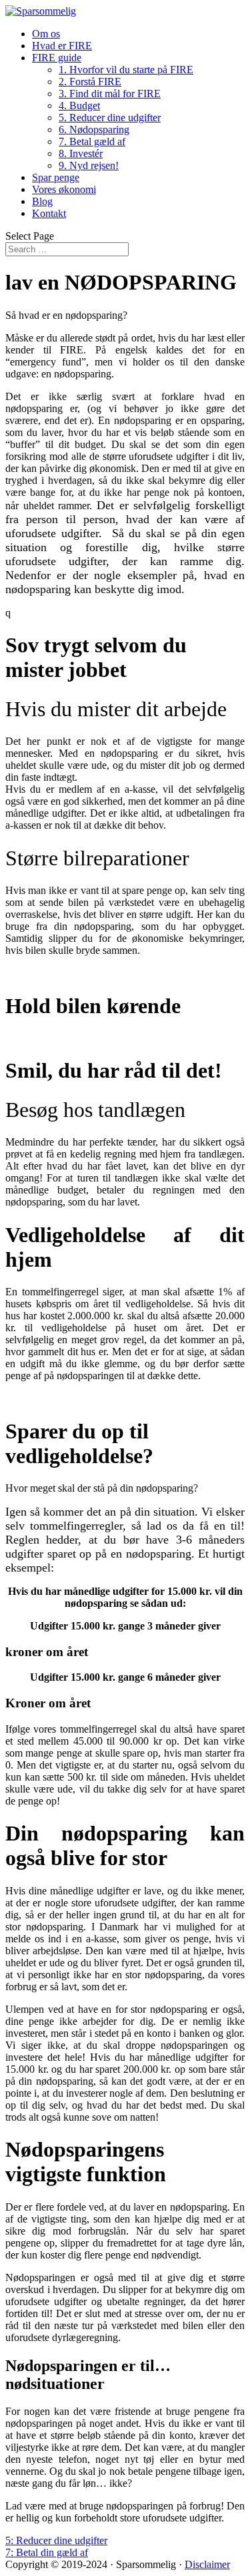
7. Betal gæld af (92, 141)
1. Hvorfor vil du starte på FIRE (126, 70)
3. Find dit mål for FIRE (110, 94)
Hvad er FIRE (62, 46)
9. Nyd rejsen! (89, 165)
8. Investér (81, 153)
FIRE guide (57, 58)
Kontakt (49, 213)
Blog (42, 201)
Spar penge (56, 177)
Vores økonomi (64, 189)
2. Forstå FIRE (90, 82)
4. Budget (79, 106)
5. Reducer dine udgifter (110, 117)
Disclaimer (207, 2564)
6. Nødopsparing (94, 129)
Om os (46, 34)
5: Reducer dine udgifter (56, 2540)
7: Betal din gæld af (47, 2552)
